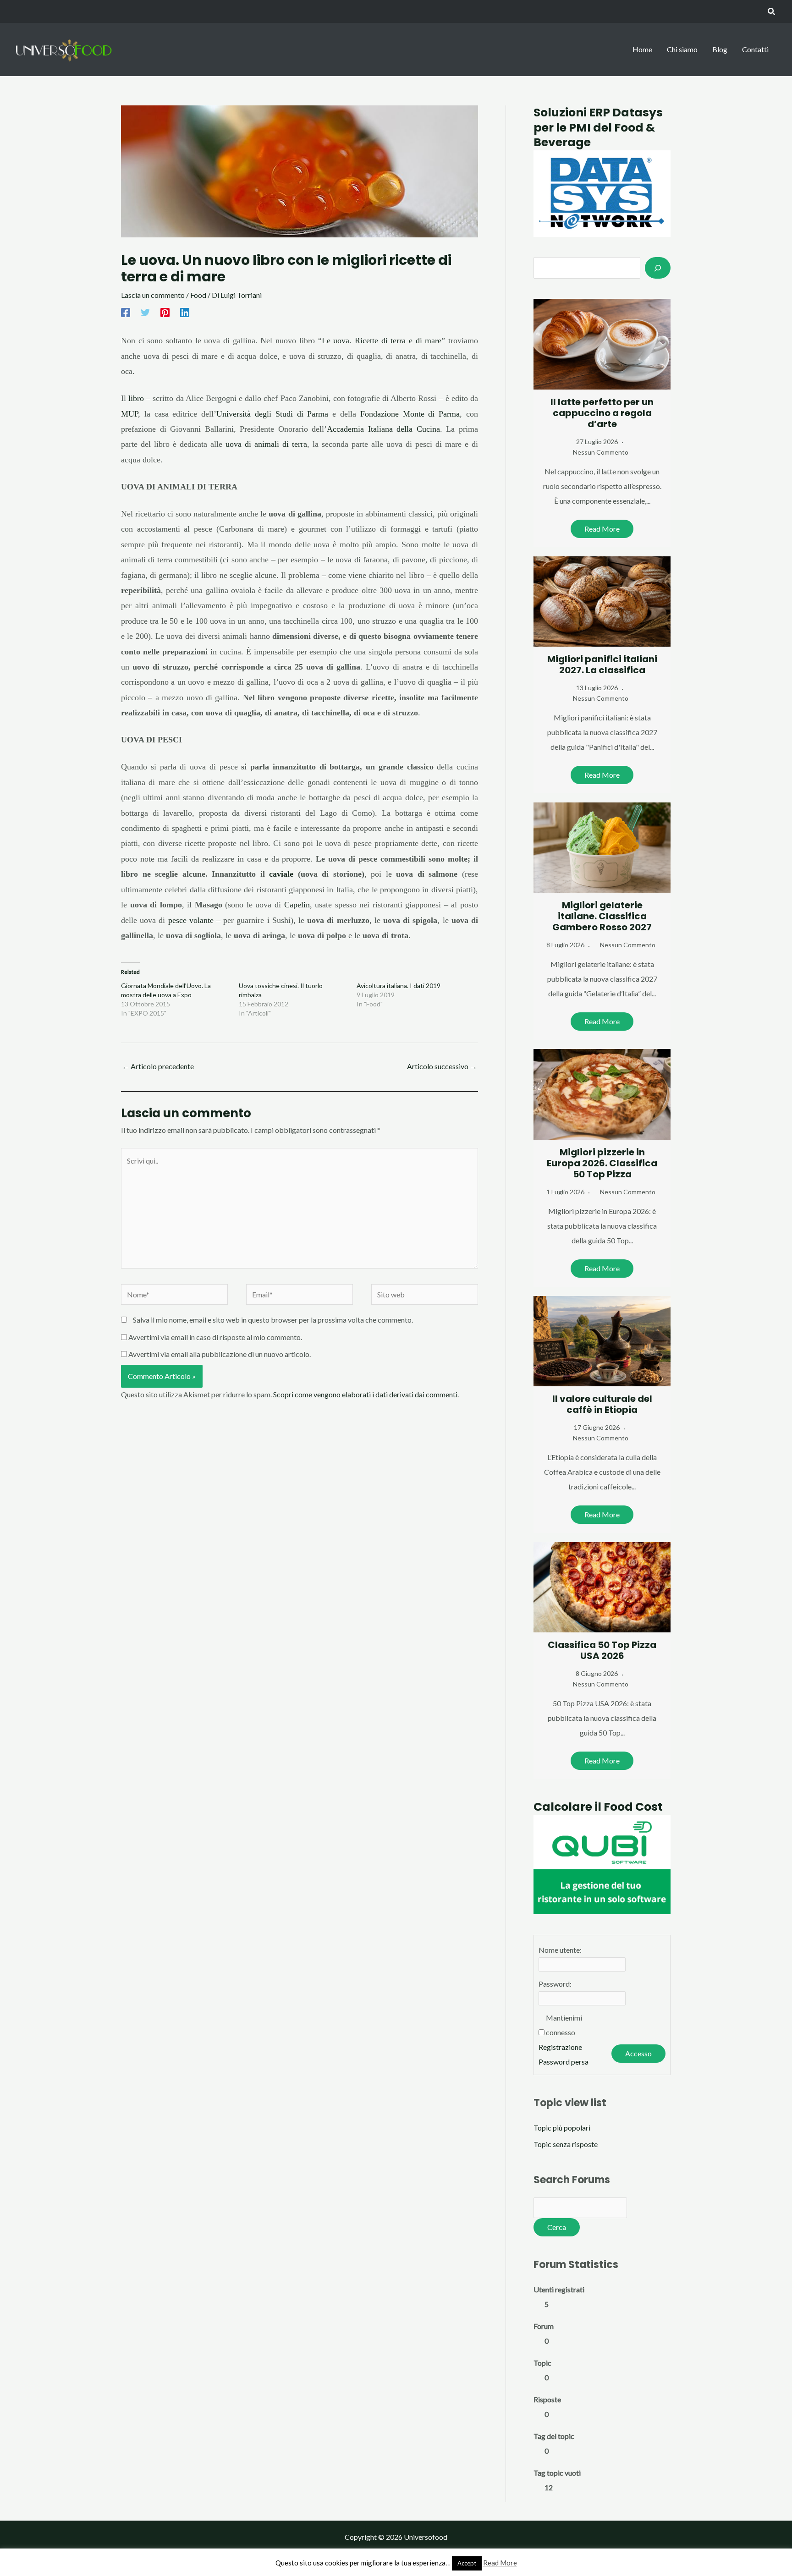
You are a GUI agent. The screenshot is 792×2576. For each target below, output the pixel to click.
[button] (772, 12)
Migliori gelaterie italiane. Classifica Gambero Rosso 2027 (602, 916)
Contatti (755, 49)
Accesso (638, 2053)
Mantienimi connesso (564, 2025)
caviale (281, 874)
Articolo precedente (158, 1066)
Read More (602, 529)
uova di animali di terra (266, 444)
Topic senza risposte (566, 2144)
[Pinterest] (165, 313)
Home (642, 49)
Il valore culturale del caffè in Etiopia (602, 1404)
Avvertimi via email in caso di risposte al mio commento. (215, 1337)
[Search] (658, 268)
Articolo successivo (442, 1066)
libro (136, 398)
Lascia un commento (153, 295)
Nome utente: (560, 1950)
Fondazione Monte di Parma (410, 414)
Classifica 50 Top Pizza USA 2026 (602, 1650)
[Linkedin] (185, 313)
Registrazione (560, 2047)
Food (198, 295)
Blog (720, 49)
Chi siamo (682, 49)
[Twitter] (145, 313)
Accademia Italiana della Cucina (383, 429)
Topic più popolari (562, 2128)
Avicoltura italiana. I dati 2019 (399, 986)
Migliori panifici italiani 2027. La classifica (602, 665)
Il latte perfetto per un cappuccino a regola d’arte (602, 413)
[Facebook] (126, 313)
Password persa (564, 2062)
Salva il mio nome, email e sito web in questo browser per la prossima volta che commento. (273, 1320)
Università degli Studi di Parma (272, 414)
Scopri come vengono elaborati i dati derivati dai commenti (365, 1394)
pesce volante (191, 920)
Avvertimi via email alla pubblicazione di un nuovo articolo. (220, 1354)
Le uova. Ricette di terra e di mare (382, 341)
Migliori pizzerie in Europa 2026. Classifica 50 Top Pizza (602, 1163)
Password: (555, 1984)
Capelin (297, 905)
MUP (129, 414)
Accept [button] (467, 2563)
